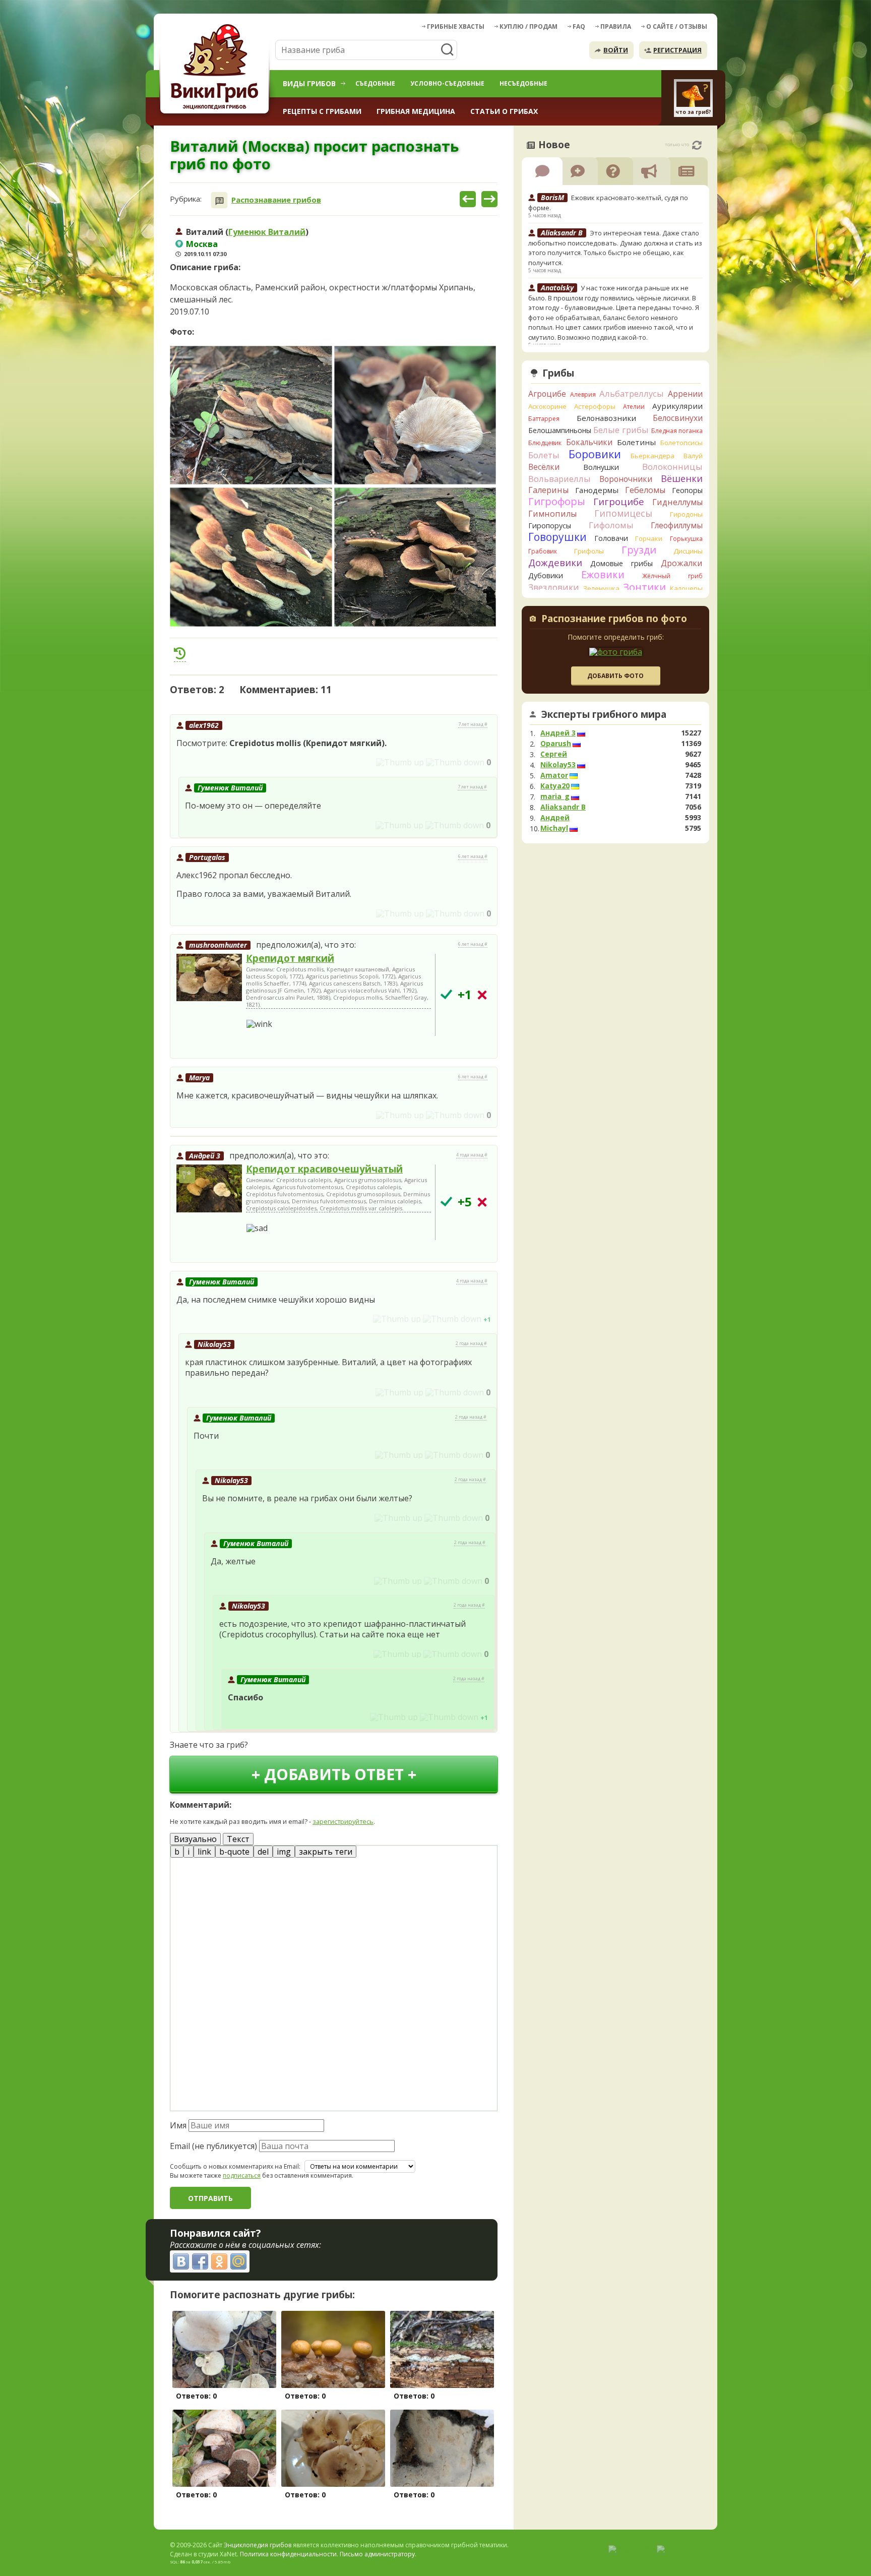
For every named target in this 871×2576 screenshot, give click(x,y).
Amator (554, 775)
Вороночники (626, 479)
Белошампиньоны (560, 430)
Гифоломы (611, 525)
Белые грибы (621, 430)
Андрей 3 (205, 1156)
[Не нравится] (455, 762)
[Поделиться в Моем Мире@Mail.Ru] (238, 2261)
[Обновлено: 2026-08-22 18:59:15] (697, 145)
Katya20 (555, 786)
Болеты (544, 455)
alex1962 (204, 725)
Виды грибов (309, 83)
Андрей (555, 818)
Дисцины (688, 551)
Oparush (556, 744)
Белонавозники (606, 418)
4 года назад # (472, 1155)
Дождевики (555, 562)
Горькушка (686, 539)
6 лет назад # (473, 856)
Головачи (611, 538)
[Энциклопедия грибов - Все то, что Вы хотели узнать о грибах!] (216, 69)
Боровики (595, 454)
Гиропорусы (550, 526)
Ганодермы (597, 490)
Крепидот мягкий (290, 958)
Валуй (693, 456)
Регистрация (677, 50)
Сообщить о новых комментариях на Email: (235, 2167)
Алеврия (583, 394)
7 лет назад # (473, 724)
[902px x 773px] (251, 415)
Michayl (554, 828)
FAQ (579, 26)
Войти (616, 50)
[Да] (446, 994)
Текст (238, 1839)
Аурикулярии (677, 406)
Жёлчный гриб (672, 576)
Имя (178, 2125)
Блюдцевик (545, 443)
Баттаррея (544, 419)
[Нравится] (400, 762)
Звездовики (554, 587)
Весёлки (544, 467)
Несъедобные (523, 83)
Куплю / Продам (528, 26)
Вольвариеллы (559, 479)
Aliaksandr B (563, 807)
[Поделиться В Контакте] (181, 2261)
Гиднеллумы (677, 502)
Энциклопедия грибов (258, 2545)
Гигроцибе (619, 501)
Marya (199, 1078)
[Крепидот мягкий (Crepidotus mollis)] (209, 978)
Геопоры (687, 490)
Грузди (639, 550)
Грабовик (543, 551)
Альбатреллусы (632, 393)
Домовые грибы (621, 563)
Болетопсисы (681, 443)
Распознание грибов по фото (614, 620)
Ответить (198, 762)
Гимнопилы (552, 514)
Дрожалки (682, 563)
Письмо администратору (377, 2554)
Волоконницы (672, 467)
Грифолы (589, 551)
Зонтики (644, 587)
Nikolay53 (214, 1344)
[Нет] (482, 995)
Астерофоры (595, 406)
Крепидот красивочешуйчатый (324, 1169)
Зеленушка (601, 588)
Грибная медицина (416, 111)
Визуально (195, 1839)
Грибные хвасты (456, 26)
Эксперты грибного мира (604, 714)
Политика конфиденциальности (288, 2554)
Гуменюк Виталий (267, 232)
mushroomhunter (218, 945)
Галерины (548, 490)
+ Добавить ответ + (334, 1774)
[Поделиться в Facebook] (200, 2261)
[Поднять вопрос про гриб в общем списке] (180, 653)
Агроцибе (547, 394)
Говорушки (557, 537)
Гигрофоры (557, 501)
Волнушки (601, 467)
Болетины (636, 442)
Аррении (685, 394)
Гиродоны (686, 514)
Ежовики (603, 574)
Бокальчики (589, 442)
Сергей (554, 754)
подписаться (242, 2175)
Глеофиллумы (677, 525)
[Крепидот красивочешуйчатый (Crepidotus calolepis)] (209, 1189)
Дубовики (546, 575)
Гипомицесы (623, 513)
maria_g (555, 796)
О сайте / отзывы (677, 26)
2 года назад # (471, 1343)
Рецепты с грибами (322, 111)
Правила (616, 26)
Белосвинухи (678, 418)
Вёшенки (682, 478)
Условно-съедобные (447, 83)
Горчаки (649, 538)
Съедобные (375, 83)
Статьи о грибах (504, 111)
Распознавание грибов (276, 200)
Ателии (634, 407)
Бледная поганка (677, 431)
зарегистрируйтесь (343, 1821)
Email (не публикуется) (213, 2146)
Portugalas (207, 857)
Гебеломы (645, 490)
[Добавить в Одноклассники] (219, 2261)
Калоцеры (686, 588)
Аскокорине (547, 406)
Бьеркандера (652, 456)
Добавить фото (615, 676)
